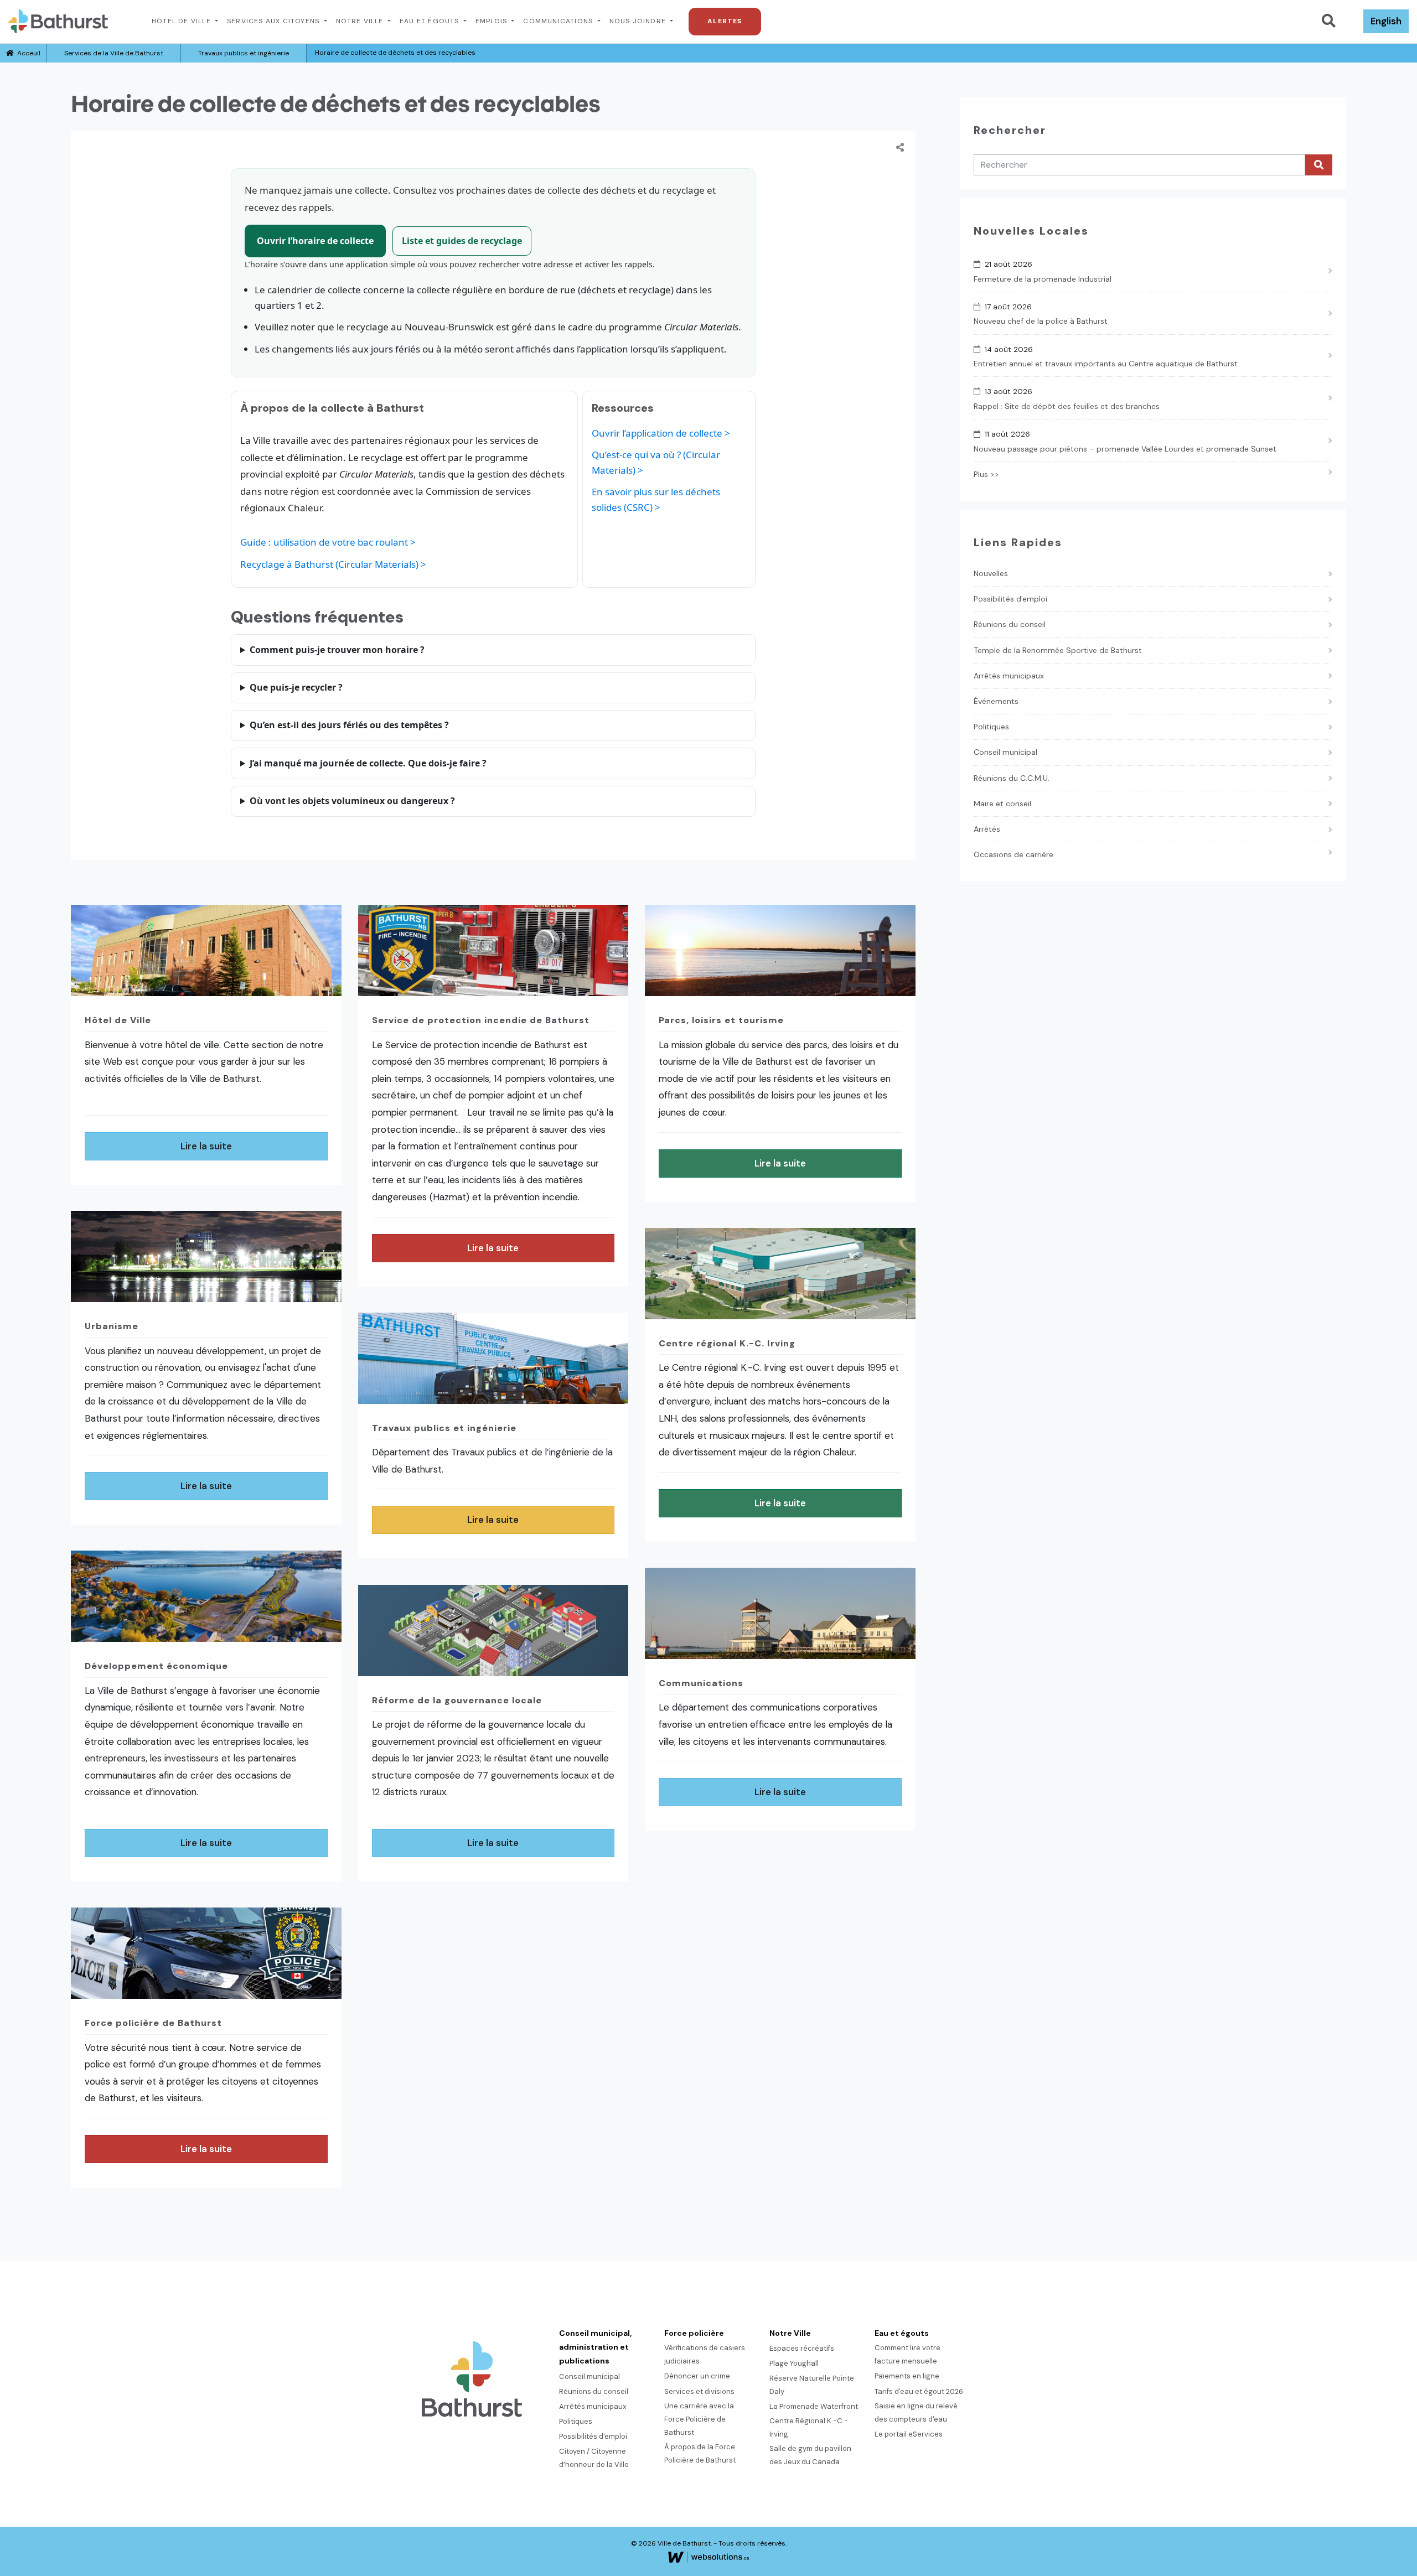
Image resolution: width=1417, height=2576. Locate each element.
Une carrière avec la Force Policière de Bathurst (699, 2419)
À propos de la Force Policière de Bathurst (700, 2453)
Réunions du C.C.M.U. (1012, 778)
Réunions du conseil (1010, 624)
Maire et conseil (1002, 804)
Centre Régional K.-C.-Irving (809, 2427)
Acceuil (27, 53)
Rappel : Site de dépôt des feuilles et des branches (1067, 406)
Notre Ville (361, 21)
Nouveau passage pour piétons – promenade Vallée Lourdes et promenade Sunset (1125, 449)
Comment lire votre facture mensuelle (907, 2354)
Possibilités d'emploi (1010, 599)
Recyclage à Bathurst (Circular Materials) (329, 564)
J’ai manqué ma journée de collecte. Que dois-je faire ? (368, 763)
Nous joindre (639, 21)
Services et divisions (699, 2391)
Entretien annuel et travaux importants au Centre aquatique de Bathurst (1106, 364)
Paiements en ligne (907, 2376)
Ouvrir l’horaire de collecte (315, 241)
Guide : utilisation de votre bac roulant (324, 542)
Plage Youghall (794, 2363)
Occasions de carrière (1013, 854)
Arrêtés (987, 829)
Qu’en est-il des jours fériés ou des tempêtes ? (349, 725)
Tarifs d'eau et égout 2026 (919, 2391)
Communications (559, 21)
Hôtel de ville (182, 21)
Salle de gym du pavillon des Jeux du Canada (810, 2455)
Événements (996, 701)
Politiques (991, 727)
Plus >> (986, 474)
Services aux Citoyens (274, 21)
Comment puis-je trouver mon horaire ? (337, 650)
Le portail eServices (909, 2434)
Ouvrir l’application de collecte (657, 433)
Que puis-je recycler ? (296, 687)
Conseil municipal (1005, 752)
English (1386, 21)
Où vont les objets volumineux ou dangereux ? (352, 801)
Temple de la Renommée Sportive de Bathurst (1058, 650)
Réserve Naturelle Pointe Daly (812, 2385)
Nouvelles (991, 573)
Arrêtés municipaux (1009, 676)
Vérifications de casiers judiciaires (705, 2354)
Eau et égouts (431, 21)
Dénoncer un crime (697, 2376)
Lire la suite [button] (206, 1146)
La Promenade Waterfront (814, 2406)
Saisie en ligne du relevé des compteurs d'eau (916, 2412)
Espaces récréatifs (802, 2348)
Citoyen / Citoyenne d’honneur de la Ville (594, 2458)
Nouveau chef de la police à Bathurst (1041, 321)
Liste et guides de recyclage (462, 241)
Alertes (725, 21)
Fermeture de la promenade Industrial (1043, 279)
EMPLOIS (493, 21)
